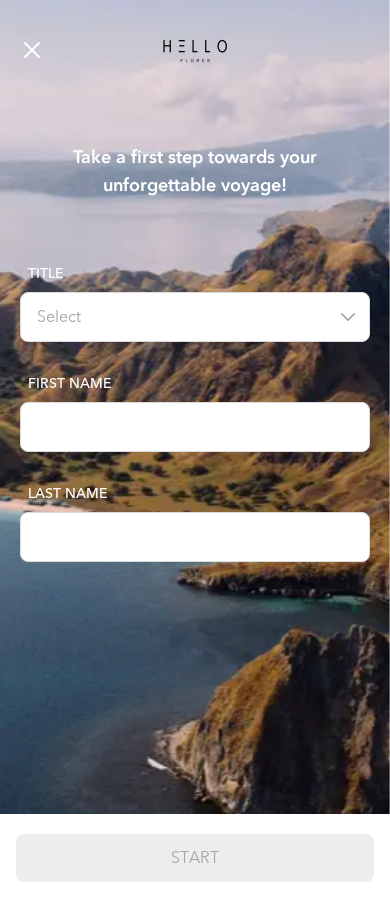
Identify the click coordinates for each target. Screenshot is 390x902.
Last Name (67, 493)
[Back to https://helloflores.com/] (65, 50)
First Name (69, 383)
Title (45, 273)
